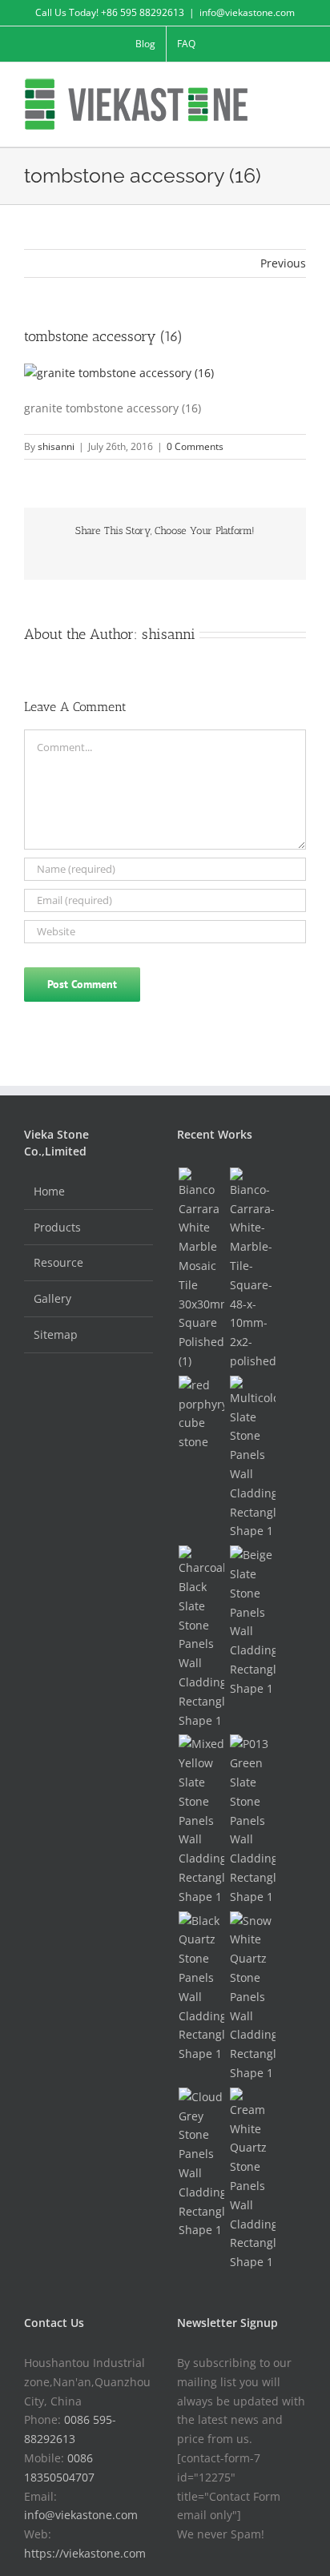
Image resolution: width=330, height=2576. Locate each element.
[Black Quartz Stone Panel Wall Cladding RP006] (201, 1987)
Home (49, 1191)
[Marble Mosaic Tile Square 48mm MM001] (252, 1269)
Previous (283, 263)
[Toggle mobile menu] (300, 87)
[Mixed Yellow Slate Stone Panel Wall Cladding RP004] (201, 1820)
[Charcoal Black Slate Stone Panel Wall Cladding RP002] (201, 1638)
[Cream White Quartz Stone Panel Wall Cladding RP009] (252, 2180)
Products (57, 1227)
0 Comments (195, 446)
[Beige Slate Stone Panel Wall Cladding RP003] (252, 1622)
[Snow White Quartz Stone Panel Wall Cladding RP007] (252, 1997)
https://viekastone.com (85, 2553)
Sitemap (56, 1334)
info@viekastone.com (247, 12)
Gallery (52, 1298)
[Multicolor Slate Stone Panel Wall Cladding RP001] (252, 1458)
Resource (58, 1262)
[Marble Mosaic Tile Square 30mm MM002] (201, 1269)
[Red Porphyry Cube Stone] (201, 1414)
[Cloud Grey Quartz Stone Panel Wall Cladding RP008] (201, 2164)
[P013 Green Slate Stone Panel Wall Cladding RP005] (252, 1820)
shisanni (56, 446)
